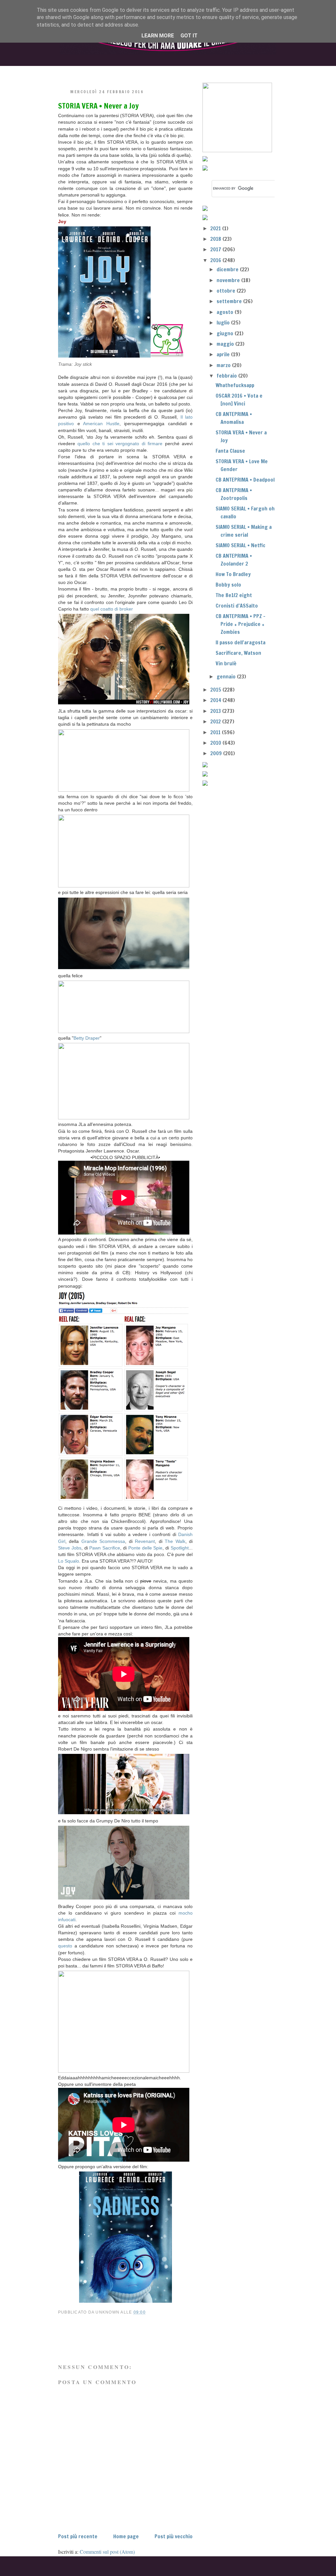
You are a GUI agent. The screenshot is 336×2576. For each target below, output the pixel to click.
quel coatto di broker (112, 609)
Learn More (158, 36)
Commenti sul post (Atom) (107, 2552)
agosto (226, 312)
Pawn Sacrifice (105, 1548)
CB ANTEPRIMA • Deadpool (245, 480)
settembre (230, 301)
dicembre (228, 269)
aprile (224, 354)
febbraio (227, 376)
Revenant (145, 1541)
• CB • (180, 71)
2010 (216, 743)
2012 (216, 721)
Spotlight (180, 1548)
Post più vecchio (174, 2536)
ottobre (227, 291)
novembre (229, 280)
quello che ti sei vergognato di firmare (120, 444)
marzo (224, 365)
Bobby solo (228, 585)
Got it (189, 36)
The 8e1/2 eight (234, 595)
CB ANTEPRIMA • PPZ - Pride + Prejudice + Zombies (241, 624)
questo (65, 1946)
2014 (216, 700)
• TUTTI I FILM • (128, 71)
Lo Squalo (69, 1561)
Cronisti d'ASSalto (237, 606)
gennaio (227, 676)
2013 (216, 711)
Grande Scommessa (103, 1541)
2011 (216, 732)
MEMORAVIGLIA (236, 71)
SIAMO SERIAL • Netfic (241, 545)
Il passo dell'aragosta (241, 642)
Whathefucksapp (235, 385)
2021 (216, 228)
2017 (216, 249)
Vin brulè (226, 663)
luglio (224, 322)
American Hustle (101, 424)
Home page (126, 2536)
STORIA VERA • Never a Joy (98, 106)
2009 (217, 753)
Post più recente (78, 2536)
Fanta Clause (230, 451)
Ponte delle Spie (146, 1548)
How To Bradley (233, 574)
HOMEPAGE (74, 71)
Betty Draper (87, 1038)
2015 (216, 690)
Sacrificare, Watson (238, 653)
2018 (216, 239)
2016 (216, 260)
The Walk (175, 1541)
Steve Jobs (70, 1548)
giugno (226, 333)
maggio (226, 344)
